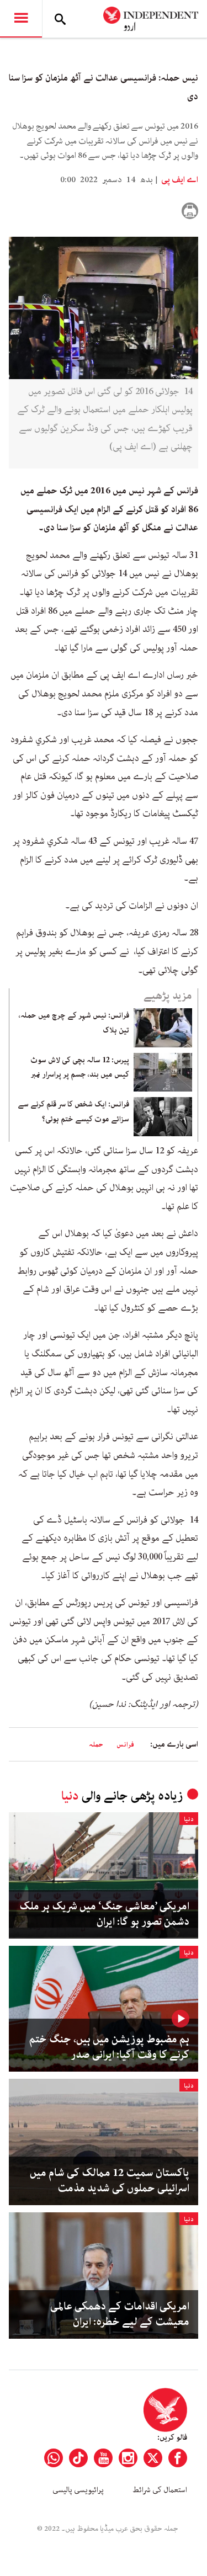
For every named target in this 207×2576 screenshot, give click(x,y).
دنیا (70, 1796)
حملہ (96, 1745)
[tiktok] (78, 2458)
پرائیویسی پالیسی (78, 2490)
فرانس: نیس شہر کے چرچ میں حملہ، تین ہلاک (74, 1023)
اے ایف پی (179, 180)
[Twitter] (153, 2458)
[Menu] (21, 19)
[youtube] (103, 2458)
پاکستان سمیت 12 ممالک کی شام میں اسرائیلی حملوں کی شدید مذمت (110, 2181)
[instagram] (128, 2458)
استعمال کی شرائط (160, 2490)
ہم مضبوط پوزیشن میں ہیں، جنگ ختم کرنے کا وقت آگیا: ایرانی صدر (109, 2047)
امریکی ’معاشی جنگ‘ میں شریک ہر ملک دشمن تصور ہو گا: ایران (104, 1914)
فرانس (125, 1745)
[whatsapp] (54, 2458)
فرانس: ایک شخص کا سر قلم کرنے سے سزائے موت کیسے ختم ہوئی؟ (73, 1111)
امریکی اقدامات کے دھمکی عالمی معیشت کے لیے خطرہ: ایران (120, 2314)
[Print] (190, 211)
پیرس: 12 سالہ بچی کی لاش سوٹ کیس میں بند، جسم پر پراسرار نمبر (80, 1067)
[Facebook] (178, 2458)
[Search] (60, 19)
